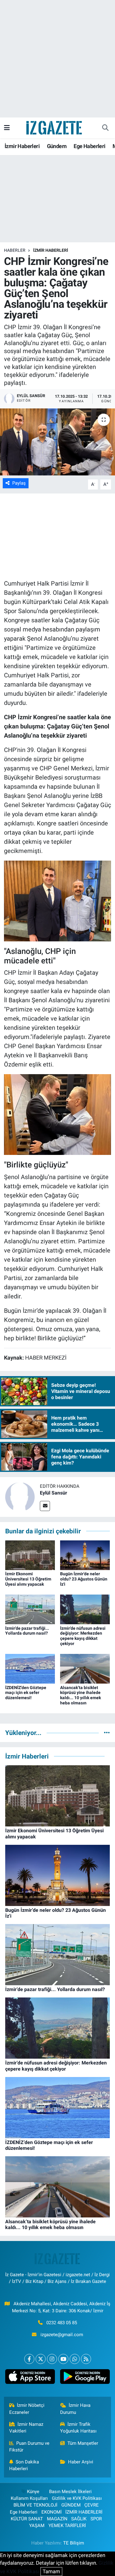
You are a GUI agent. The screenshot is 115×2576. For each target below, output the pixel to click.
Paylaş (19, 483)
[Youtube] (63, 2359)
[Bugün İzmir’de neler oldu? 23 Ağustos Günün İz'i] (85, 1555)
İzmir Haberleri (22, 146)
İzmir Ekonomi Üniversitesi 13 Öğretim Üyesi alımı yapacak (28, 1579)
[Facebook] (29, 2359)
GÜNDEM (71, 2505)
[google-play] (85, 2378)
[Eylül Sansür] (20, 1497)
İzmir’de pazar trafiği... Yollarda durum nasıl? (27, 1631)
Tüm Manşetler (83, 2443)
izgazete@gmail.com (62, 2335)
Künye (33, 2492)
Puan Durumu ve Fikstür (29, 2447)
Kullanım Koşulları (29, 2498)
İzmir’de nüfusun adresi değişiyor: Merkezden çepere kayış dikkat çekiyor (83, 1636)
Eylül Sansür (54, 1493)
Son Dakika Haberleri (24, 2465)
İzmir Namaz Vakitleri (26, 2428)
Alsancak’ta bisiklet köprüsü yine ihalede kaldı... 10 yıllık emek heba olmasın (80, 1695)
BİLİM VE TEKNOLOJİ (35, 2505)
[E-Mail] (45, 1506)
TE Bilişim (74, 2543)
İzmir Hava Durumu (75, 2409)
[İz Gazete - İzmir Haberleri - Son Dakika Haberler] (55, 127)
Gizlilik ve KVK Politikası (77, 2498)
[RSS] (86, 2359)
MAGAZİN (57, 2519)
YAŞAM (37, 2526)
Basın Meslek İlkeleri (70, 2492)
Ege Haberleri (89, 146)
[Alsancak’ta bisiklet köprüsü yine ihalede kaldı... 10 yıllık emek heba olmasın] (85, 1668)
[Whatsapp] (75, 2359)
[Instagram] (52, 2359)
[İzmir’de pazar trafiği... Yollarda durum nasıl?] (30, 1609)
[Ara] (105, 128)
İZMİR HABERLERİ (51, 250)
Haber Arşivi (81, 2462)
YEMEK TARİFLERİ (67, 2526)
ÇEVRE (92, 2505)
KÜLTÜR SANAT (27, 2519)
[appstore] (30, 2378)
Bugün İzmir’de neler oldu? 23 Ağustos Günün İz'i (84, 1579)
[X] (41, 2359)
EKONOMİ (52, 2512)
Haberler (15, 250)
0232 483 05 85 (62, 2323)
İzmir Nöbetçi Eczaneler (27, 2409)
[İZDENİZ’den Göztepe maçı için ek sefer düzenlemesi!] (30, 1668)
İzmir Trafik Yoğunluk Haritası (78, 2428)
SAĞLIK (79, 2519)
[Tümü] (107, 1733)
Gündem (57, 146)
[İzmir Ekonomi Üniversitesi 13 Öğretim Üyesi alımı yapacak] (30, 1555)
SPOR (96, 2519)
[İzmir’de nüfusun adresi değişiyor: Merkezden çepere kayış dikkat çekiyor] (85, 1609)
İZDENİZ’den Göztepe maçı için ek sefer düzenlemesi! (26, 1693)
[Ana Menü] (7, 128)
